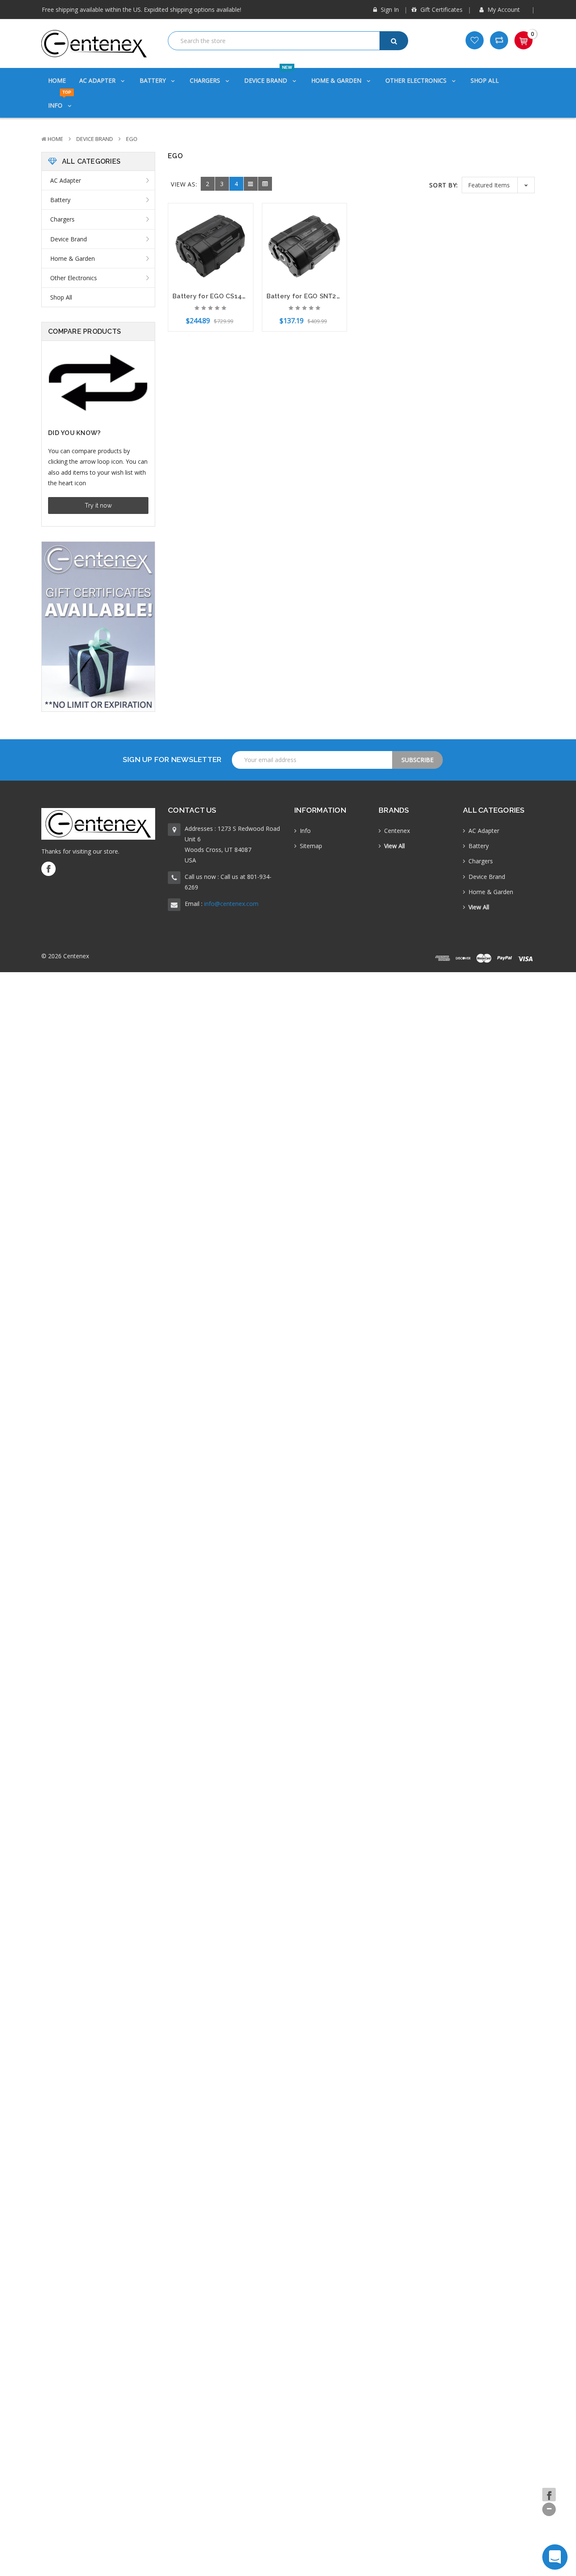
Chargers (206, 80)
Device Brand (268, 76)
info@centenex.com (231, 904)
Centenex (397, 831)
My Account (504, 9)
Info (60, 101)
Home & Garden (337, 80)
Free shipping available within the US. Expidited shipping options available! (141, 9)
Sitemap (311, 846)
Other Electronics (417, 80)
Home (57, 80)
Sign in (389, 9)
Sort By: (444, 185)
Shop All (485, 80)
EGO (132, 139)
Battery (153, 80)
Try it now (98, 505)
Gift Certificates (441, 9)
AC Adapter (98, 80)
